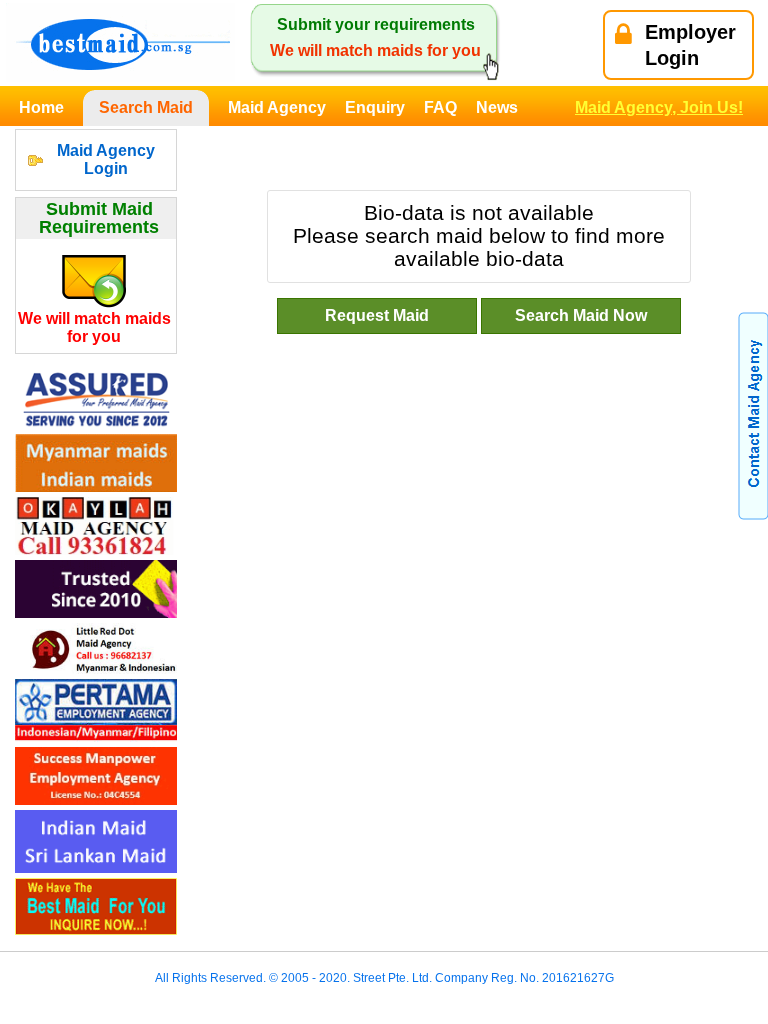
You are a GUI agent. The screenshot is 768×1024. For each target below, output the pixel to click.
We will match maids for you (94, 327)
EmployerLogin (690, 45)
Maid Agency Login (106, 159)
